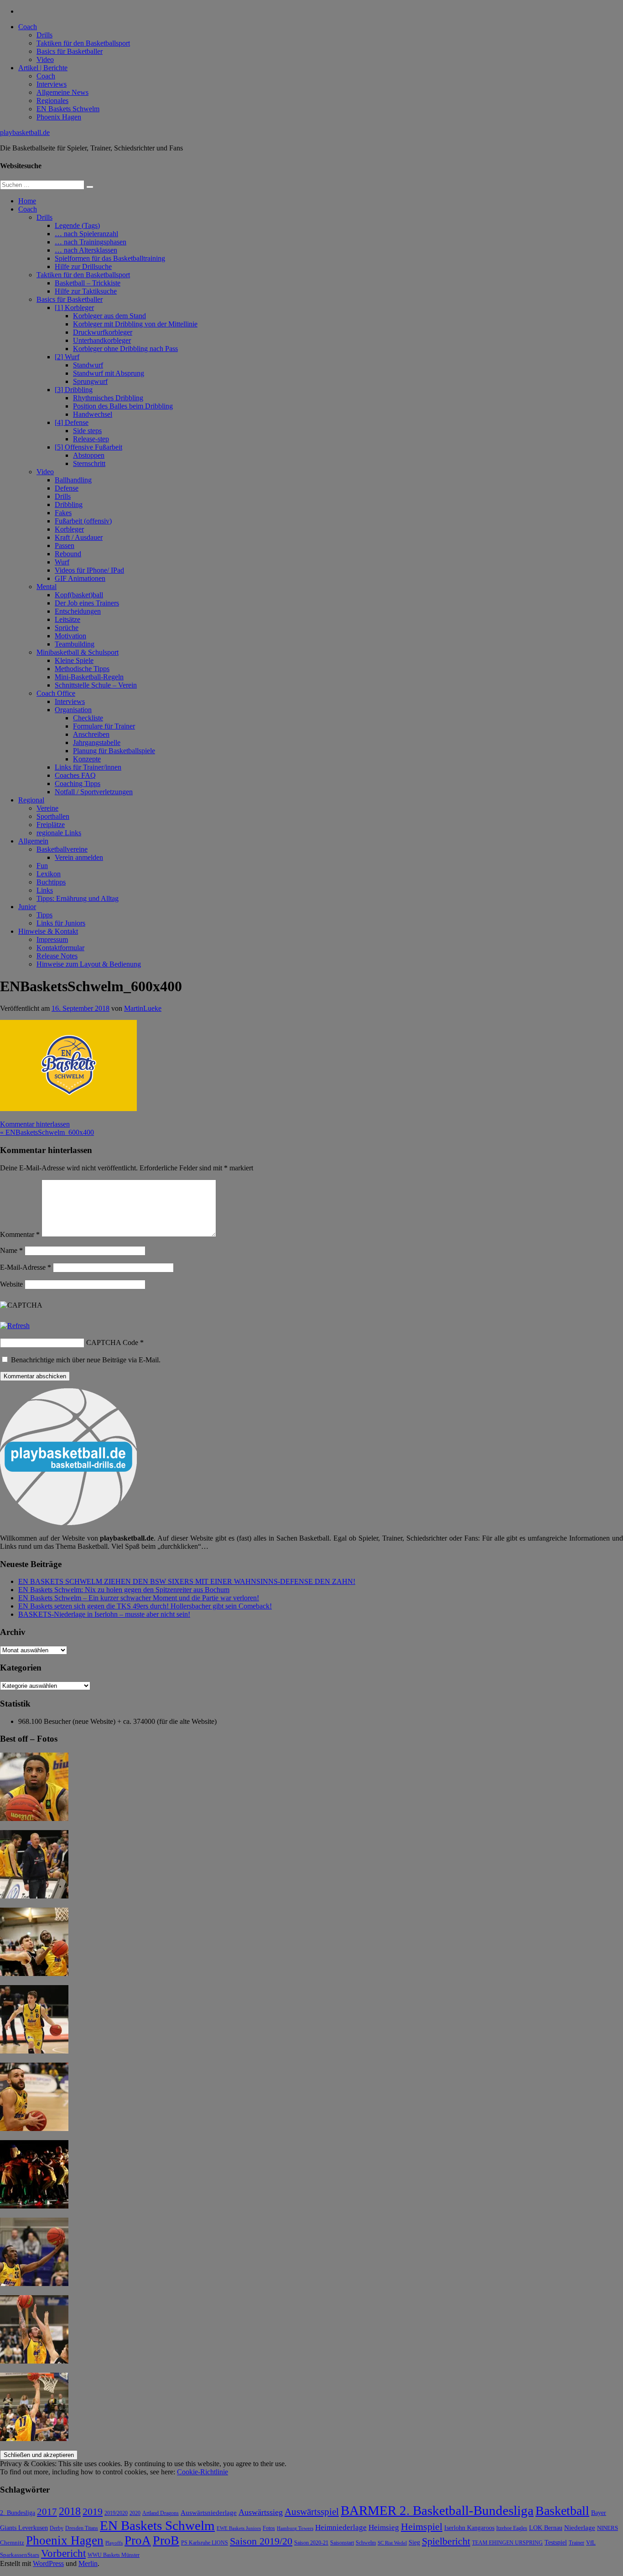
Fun (42, 866)
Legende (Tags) (77, 225)
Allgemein (33, 841)
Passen (65, 546)
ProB (166, 2540)
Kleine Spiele (74, 660)
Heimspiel (422, 2527)
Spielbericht (446, 2541)
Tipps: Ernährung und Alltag (78, 898)
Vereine (47, 808)
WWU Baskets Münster (114, 2555)
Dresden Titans (82, 2528)
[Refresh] (15, 1326)
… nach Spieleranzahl (86, 234)
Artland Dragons (161, 2513)
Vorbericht (63, 2553)
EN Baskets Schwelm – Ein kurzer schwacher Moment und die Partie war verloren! (139, 1598)
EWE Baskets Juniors (239, 2528)
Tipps (44, 915)
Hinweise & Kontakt (48, 931)
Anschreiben (91, 734)
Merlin (88, 2563)
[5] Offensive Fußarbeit (88, 447)
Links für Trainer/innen (88, 767)
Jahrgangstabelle (97, 742)
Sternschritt (89, 463)
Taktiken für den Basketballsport (83, 43)
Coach (28, 27)
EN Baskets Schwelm (68, 109)
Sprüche (67, 628)
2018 (70, 2511)
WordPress (48, 2563)
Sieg (414, 2542)
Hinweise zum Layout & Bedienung (89, 964)
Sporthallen (53, 816)
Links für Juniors (61, 923)
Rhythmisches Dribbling (108, 398)
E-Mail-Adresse (26, 1267)
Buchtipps (51, 882)
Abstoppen (89, 455)
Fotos (269, 2528)
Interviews (52, 84)
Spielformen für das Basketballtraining (110, 258)
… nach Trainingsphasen (91, 242)
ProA (138, 2540)
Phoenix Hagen (59, 117)
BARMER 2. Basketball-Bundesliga (437, 2510)
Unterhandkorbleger (102, 340)
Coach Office (56, 693)
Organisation (73, 710)
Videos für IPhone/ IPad (89, 570)
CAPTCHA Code (112, 1342)
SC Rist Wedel (392, 2543)
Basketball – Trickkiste (88, 283)
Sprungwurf (90, 381)
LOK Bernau (546, 2528)
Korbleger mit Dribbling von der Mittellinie (135, 324)
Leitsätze (67, 619)
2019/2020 (116, 2513)
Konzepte (87, 759)
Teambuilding (75, 644)
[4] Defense (72, 422)
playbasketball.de (25, 132)
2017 (47, 2512)
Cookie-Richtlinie (202, 2472)
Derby (57, 2528)
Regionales (52, 101)
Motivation (70, 636)
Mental (47, 587)
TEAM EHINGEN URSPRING (507, 2543)
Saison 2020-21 (311, 2543)
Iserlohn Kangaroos (469, 2528)
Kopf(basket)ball (79, 595)
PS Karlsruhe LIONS (205, 2543)
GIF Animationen (80, 578)
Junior (27, 907)
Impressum (52, 939)
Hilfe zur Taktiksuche (86, 291)
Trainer (576, 2543)
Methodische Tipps (82, 669)
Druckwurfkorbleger (103, 332)
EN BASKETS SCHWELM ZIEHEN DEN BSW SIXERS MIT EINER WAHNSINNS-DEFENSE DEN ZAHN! (187, 1581)
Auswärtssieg (261, 2512)
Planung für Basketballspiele (114, 751)
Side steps (87, 431)
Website (11, 1284)
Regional (31, 800)
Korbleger (69, 529)
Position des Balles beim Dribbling (123, 406)
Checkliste (88, 718)
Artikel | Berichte (43, 68)
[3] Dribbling (74, 390)
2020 (135, 2513)
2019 (93, 2511)
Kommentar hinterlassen (35, 1124)
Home (27, 201)
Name (11, 1250)
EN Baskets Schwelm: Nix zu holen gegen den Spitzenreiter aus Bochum (124, 1590)
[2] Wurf (67, 357)
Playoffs (114, 2543)
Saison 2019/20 (261, 2541)
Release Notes (57, 956)
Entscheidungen (78, 611)
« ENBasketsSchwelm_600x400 (47, 1132)
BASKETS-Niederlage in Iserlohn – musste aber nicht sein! (104, 1614)
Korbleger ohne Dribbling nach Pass (125, 349)
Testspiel (556, 2542)
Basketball (562, 2511)
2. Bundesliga (18, 2513)
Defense (67, 488)
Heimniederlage (341, 2527)
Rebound (68, 554)
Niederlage (580, 2528)
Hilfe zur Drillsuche (83, 266)
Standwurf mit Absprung (109, 373)
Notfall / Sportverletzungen (94, 792)
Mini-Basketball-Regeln (89, 677)
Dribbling (69, 504)
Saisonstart (342, 2543)
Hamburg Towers (295, 2528)
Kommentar (20, 1234)
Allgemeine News (62, 92)
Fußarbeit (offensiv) (83, 521)
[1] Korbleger (74, 308)
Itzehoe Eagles (512, 2528)
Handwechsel (93, 414)
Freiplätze (51, 825)
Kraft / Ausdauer (79, 537)
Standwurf (88, 365)
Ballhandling (73, 480)
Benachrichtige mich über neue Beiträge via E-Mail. (86, 1360)
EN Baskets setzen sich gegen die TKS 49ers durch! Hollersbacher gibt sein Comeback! (145, 1606)
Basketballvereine (62, 849)
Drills (44, 35)
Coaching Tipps (78, 784)
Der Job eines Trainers (87, 603)
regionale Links (59, 833)
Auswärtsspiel (312, 2512)
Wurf (62, 562)
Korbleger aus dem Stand (109, 316)
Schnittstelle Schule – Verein (96, 685)
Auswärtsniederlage (209, 2512)
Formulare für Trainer (104, 726)
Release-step (91, 439)
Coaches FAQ (75, 775)
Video (45, 59)
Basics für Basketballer (70, 51)
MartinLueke (143, 1008)
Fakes (63, 513)
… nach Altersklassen (86, 250)
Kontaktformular (60, 948)
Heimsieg (384, 2527)
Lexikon (49, 874)
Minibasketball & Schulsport (78, 652)
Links (45, 890)
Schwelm (366, 2543)
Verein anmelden (79, 857)
